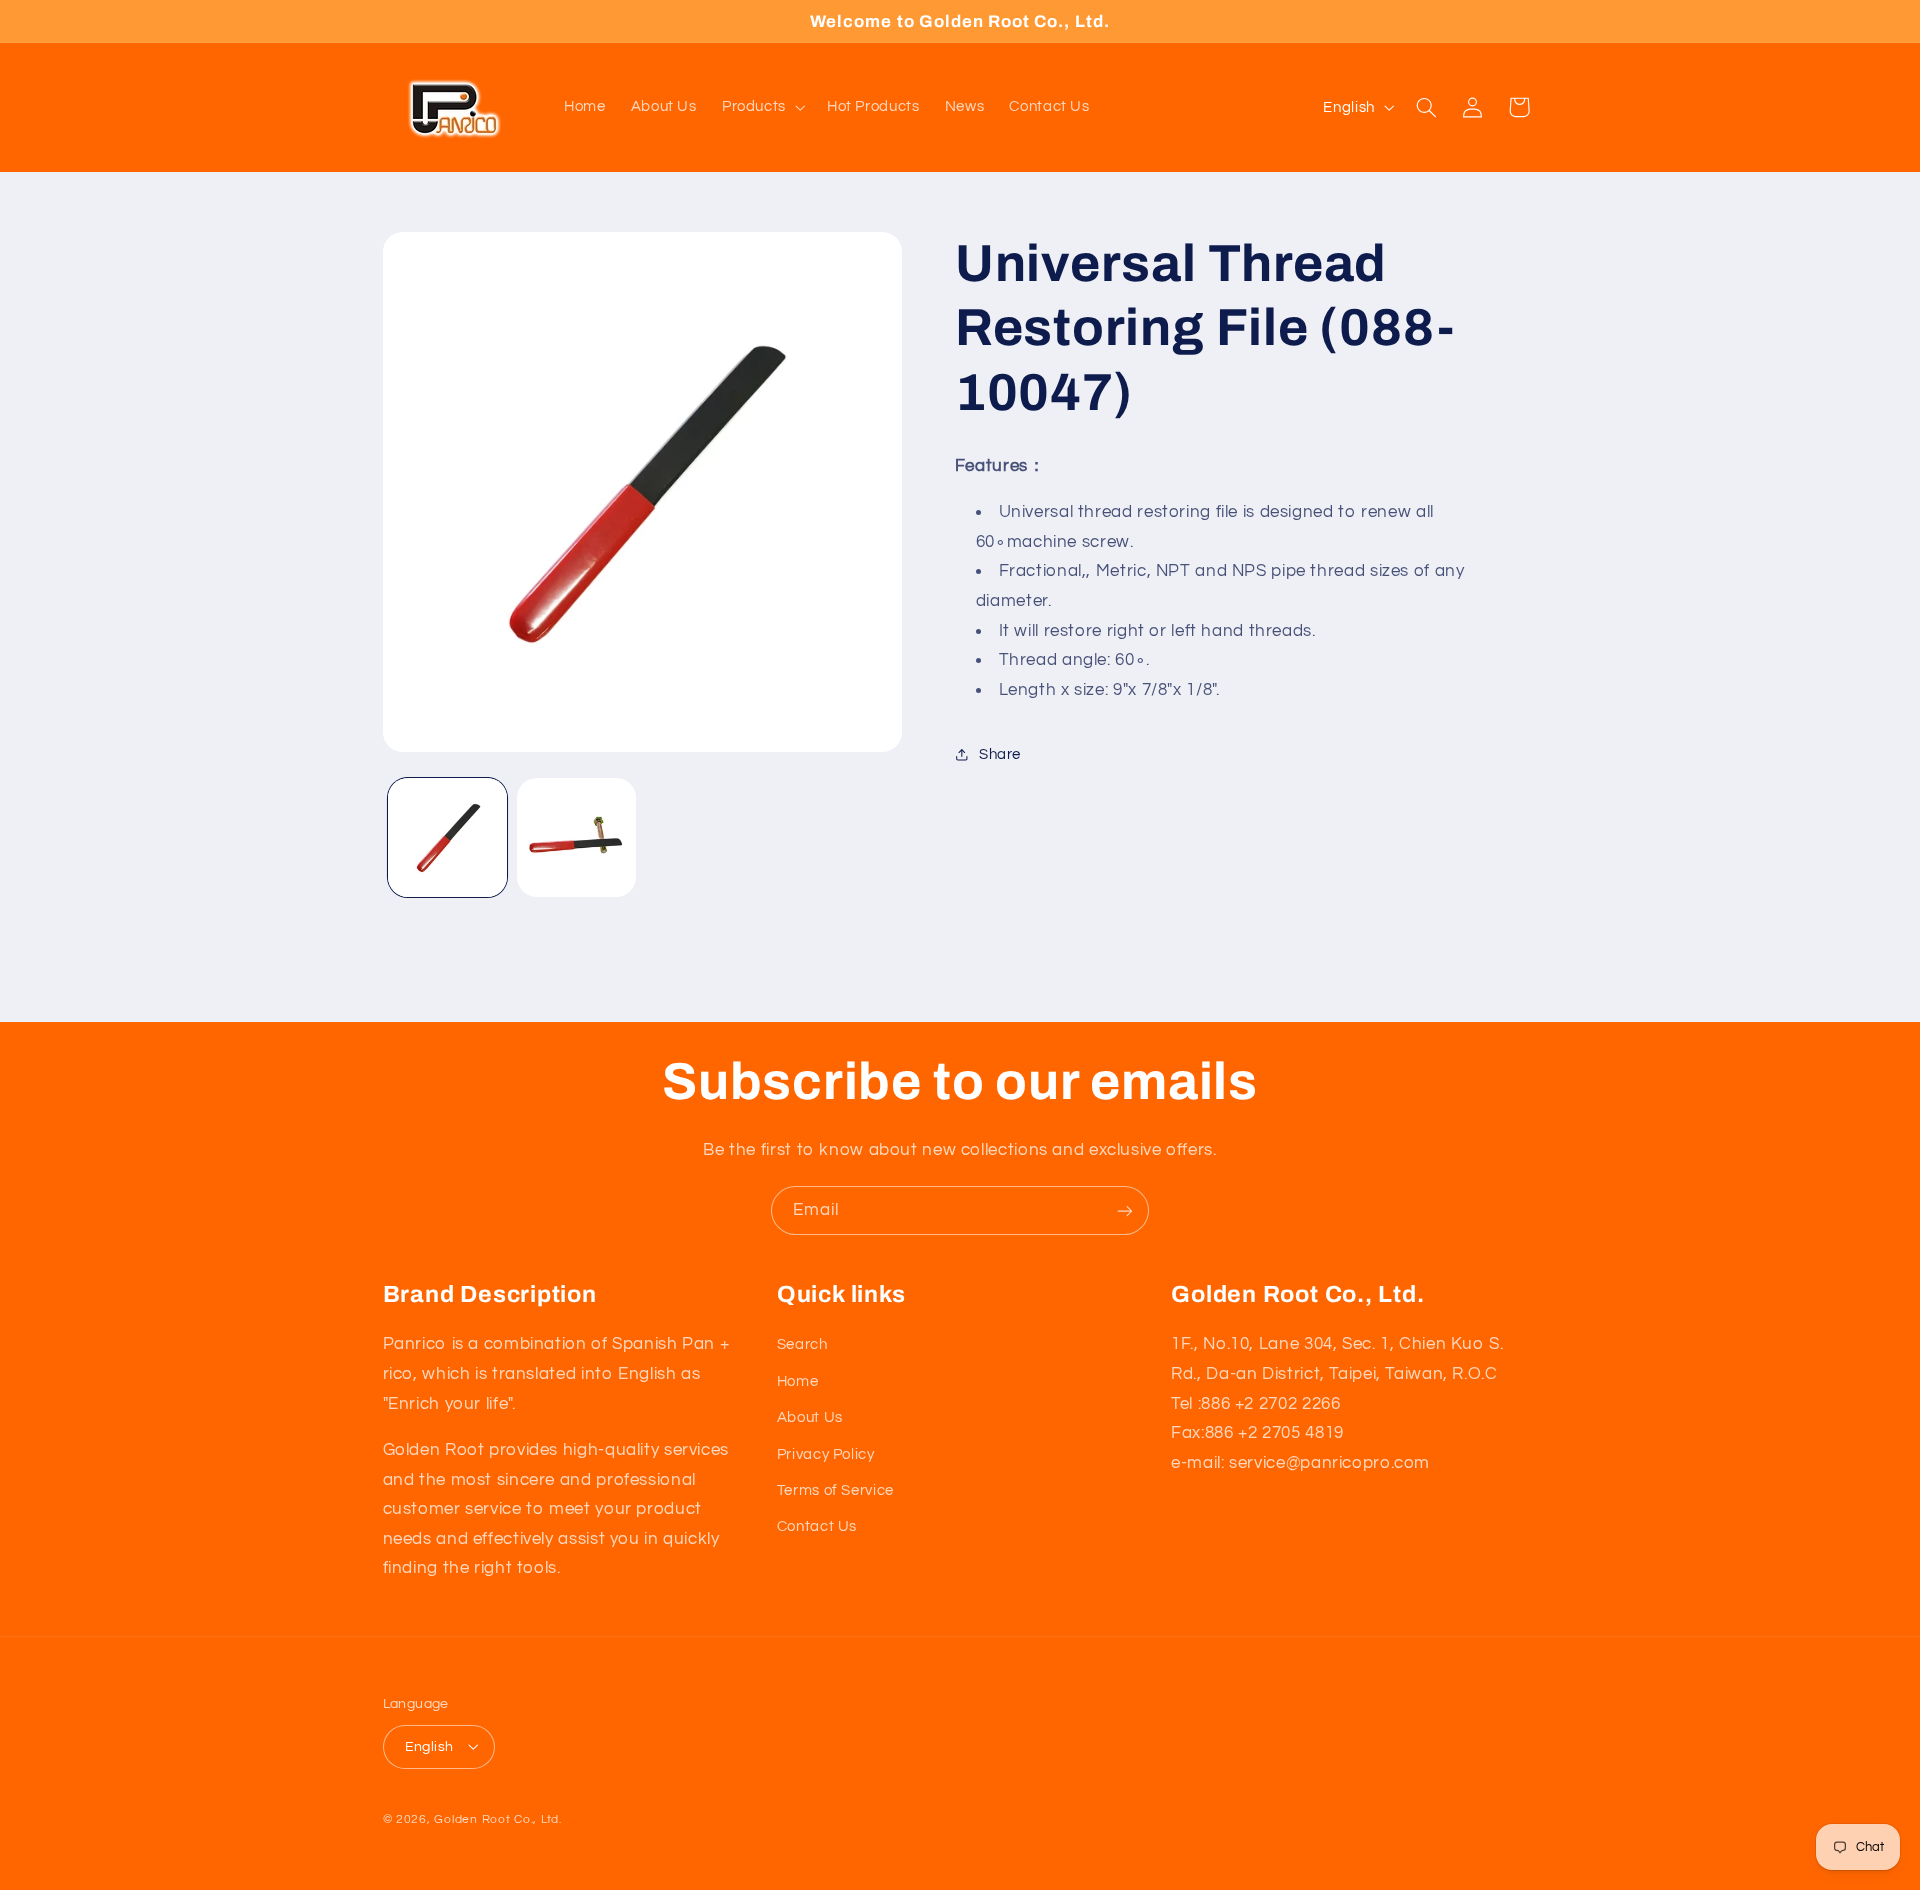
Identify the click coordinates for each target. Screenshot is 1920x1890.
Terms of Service (835, 1489)
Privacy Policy (826, 1453)
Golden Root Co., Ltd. (497, 1818)
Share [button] (1000, 754)
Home (798, 1380)
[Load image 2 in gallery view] (576, 837)
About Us (810, 1416)
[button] (761, 107)
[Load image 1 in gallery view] (447, 837)
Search (802, 1344)
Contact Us (817, 1526)
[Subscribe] (1125, 1210)
